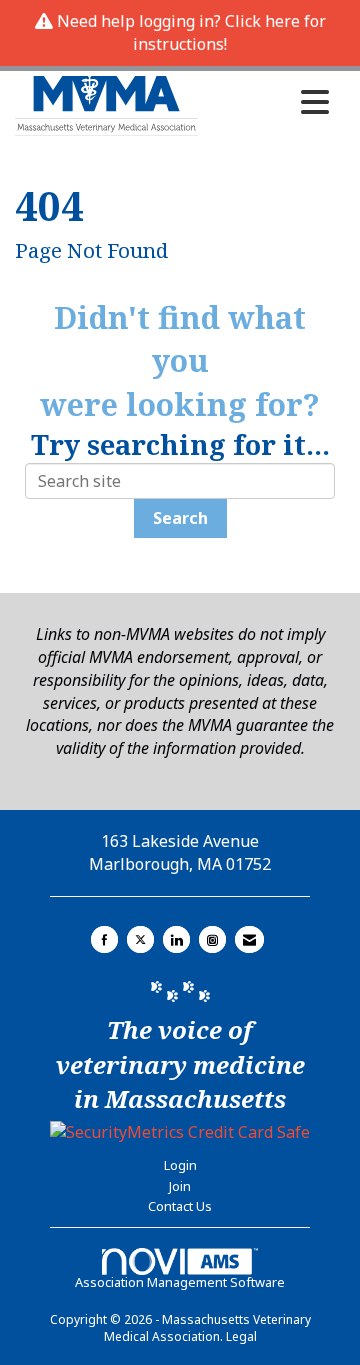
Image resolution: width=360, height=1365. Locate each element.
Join (180, 1186)
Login (180, 1165)
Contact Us (180, 1206)
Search (180, 518)
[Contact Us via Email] (249, 939)
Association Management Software (180, 1282)
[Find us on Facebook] (104, 939)
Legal (241, 1336)
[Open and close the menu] (269, 102)
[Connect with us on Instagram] (212, 939)
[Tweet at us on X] (140, 939)
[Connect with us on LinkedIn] (176, 939)
